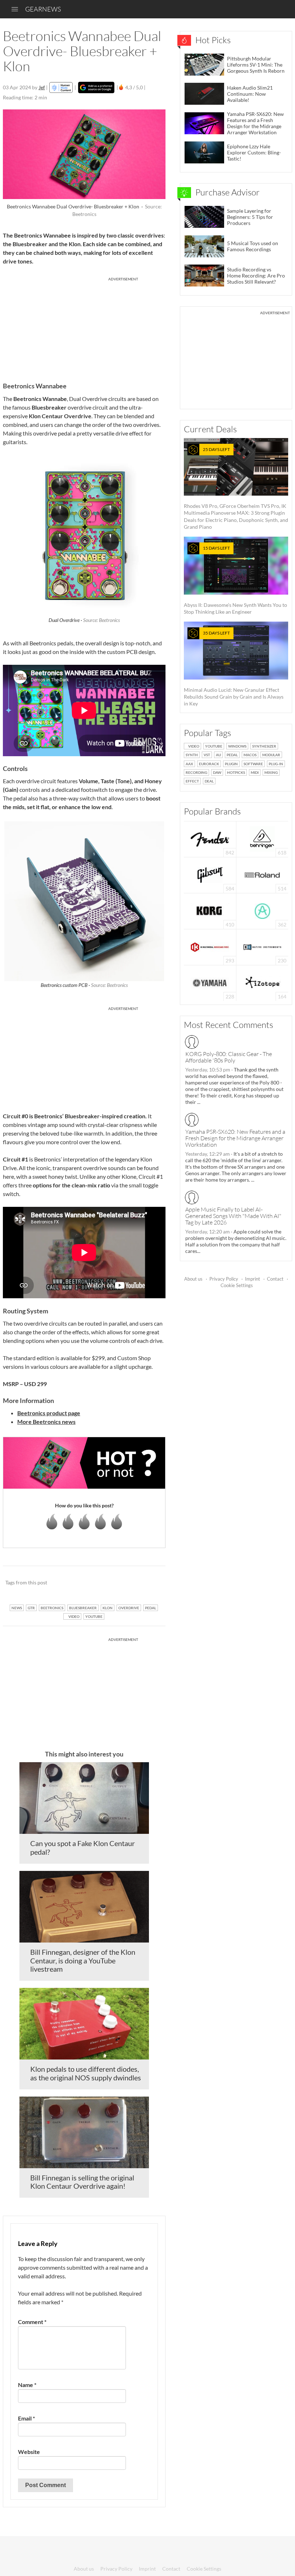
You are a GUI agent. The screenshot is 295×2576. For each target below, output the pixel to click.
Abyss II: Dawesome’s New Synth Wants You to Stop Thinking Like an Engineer (235, 580)
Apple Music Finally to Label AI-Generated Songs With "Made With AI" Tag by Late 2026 (233, 1216)
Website (29, 2452)
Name (27, 2385)
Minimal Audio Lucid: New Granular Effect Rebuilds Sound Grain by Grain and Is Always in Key (234, 668)
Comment (32, 2322)
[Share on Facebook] (124, 1583)
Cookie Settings (237, 1285)
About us (193, 1279)
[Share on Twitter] (151, 1583)
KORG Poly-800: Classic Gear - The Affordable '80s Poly (229, 1057)
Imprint (253, 1279)
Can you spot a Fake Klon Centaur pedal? (83, 1848)
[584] (210, 874)
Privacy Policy (224, 1279)
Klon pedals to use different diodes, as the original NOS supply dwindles (86, 2073)
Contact (275, 1279)
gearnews (43, 9)
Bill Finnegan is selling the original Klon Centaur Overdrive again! (82, 2182)
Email (26, 2418)
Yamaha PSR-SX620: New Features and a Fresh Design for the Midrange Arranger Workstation (235, 1138)
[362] (262, 910)
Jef (42, 87)
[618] (262, 838)
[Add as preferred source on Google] (96, 87)
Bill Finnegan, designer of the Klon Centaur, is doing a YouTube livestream (83, 1961)
